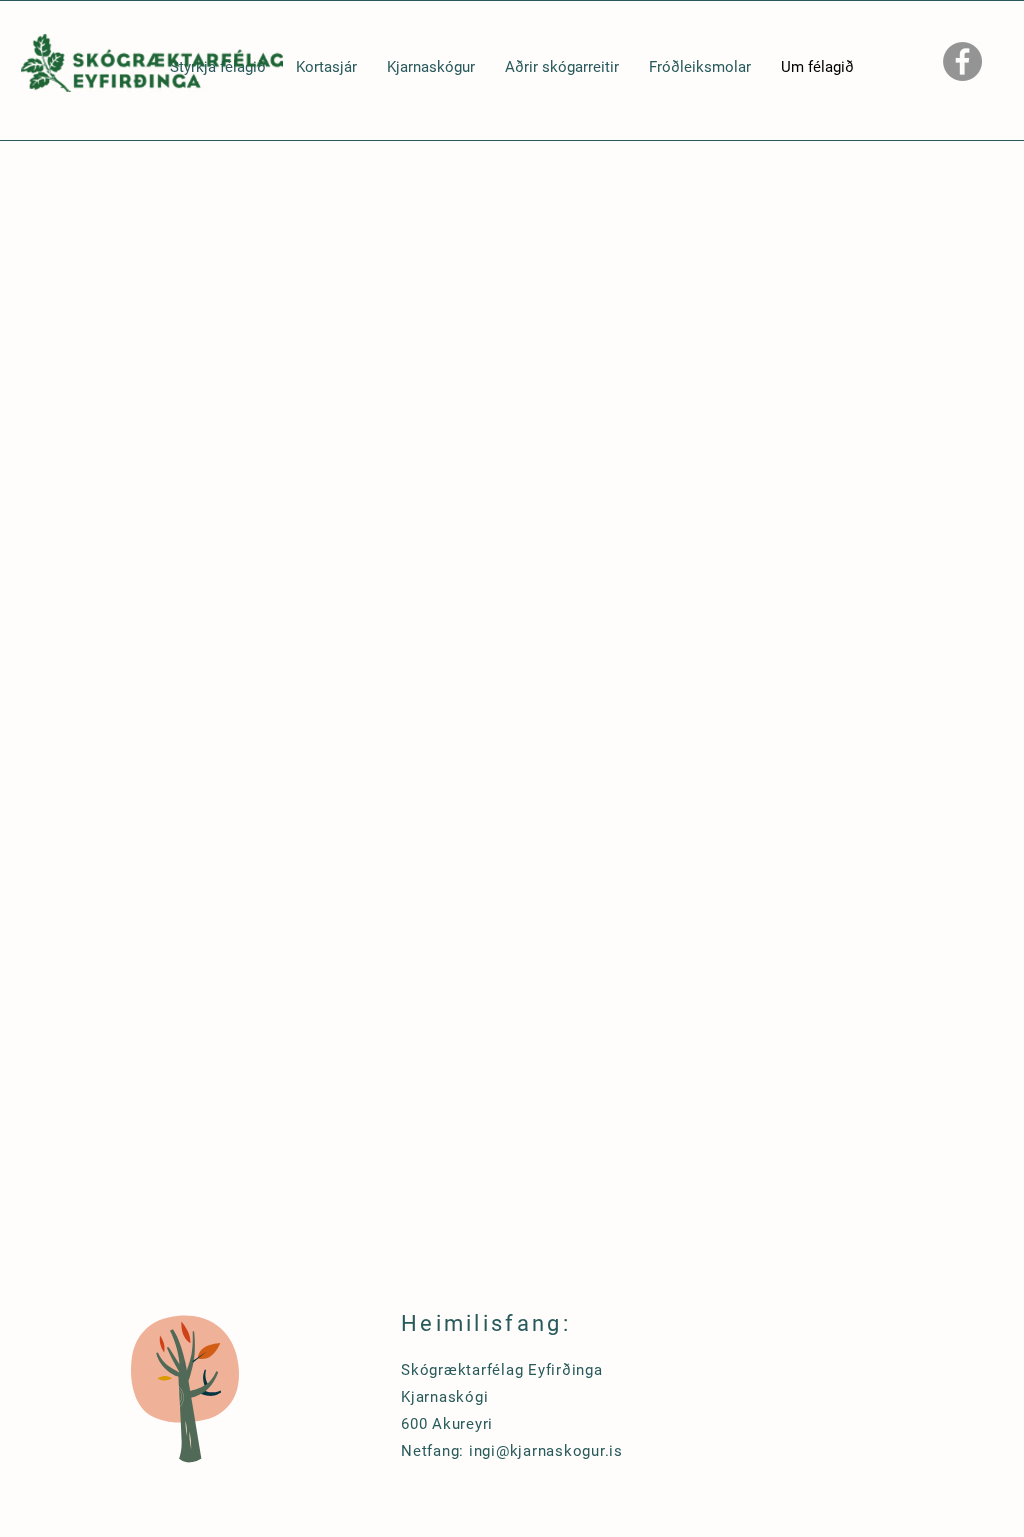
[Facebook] (962, 61)
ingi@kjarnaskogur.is (546, 1451)
